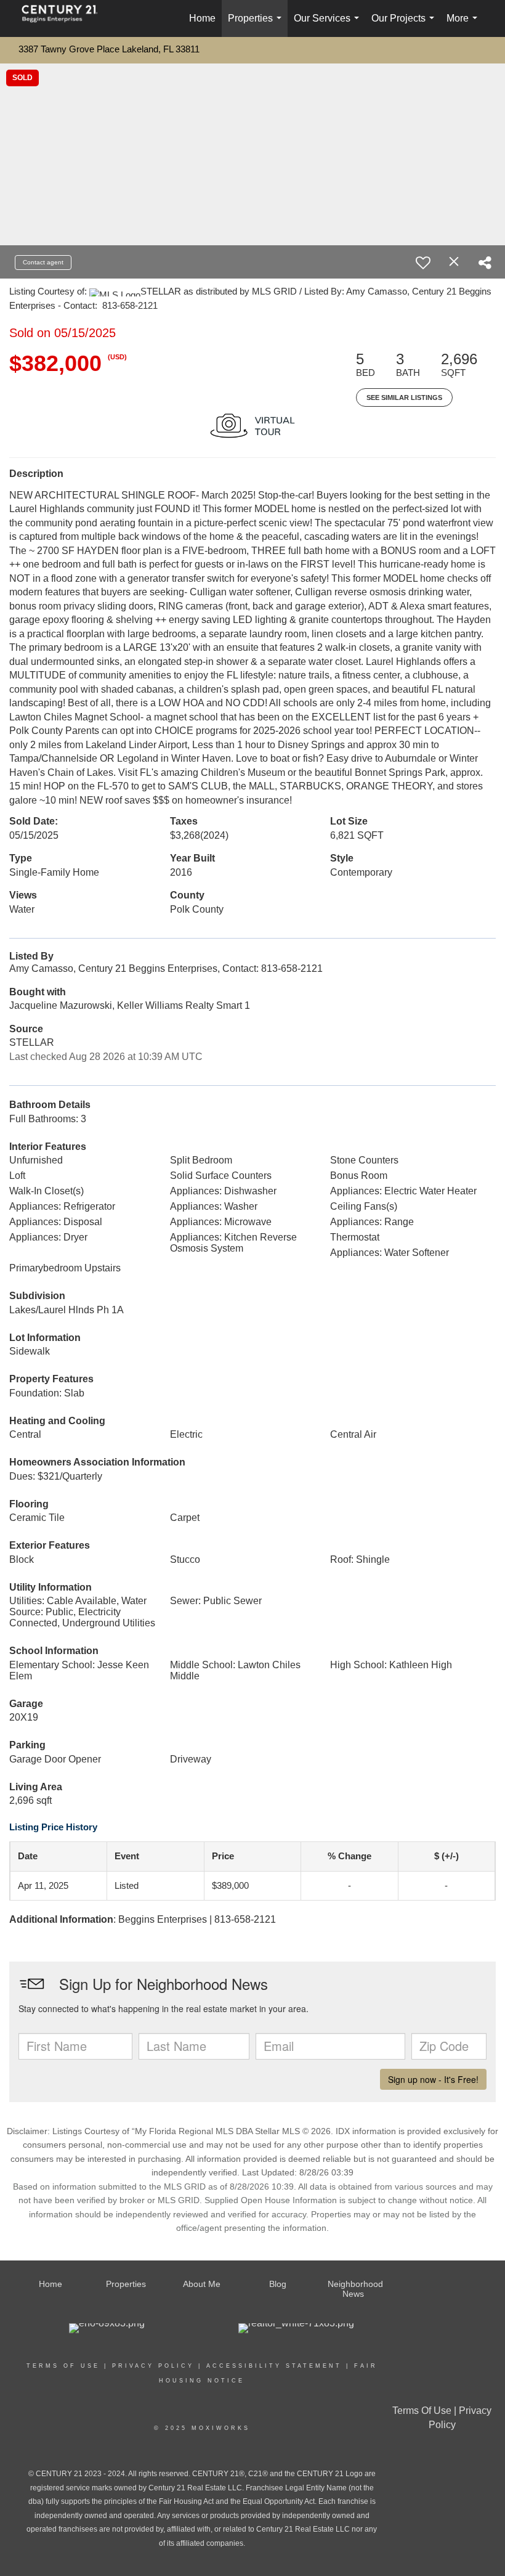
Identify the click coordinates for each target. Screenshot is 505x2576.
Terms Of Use (63, 2366)
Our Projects (405, 25)
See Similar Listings (404, 397)
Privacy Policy (153, 2366)
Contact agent (43, 262)
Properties (257, 25)
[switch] (423, 263)
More (464, 25)
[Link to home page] (66, 18)
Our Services (329, 25)
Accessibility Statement (274, 2366)
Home (202, 18)
